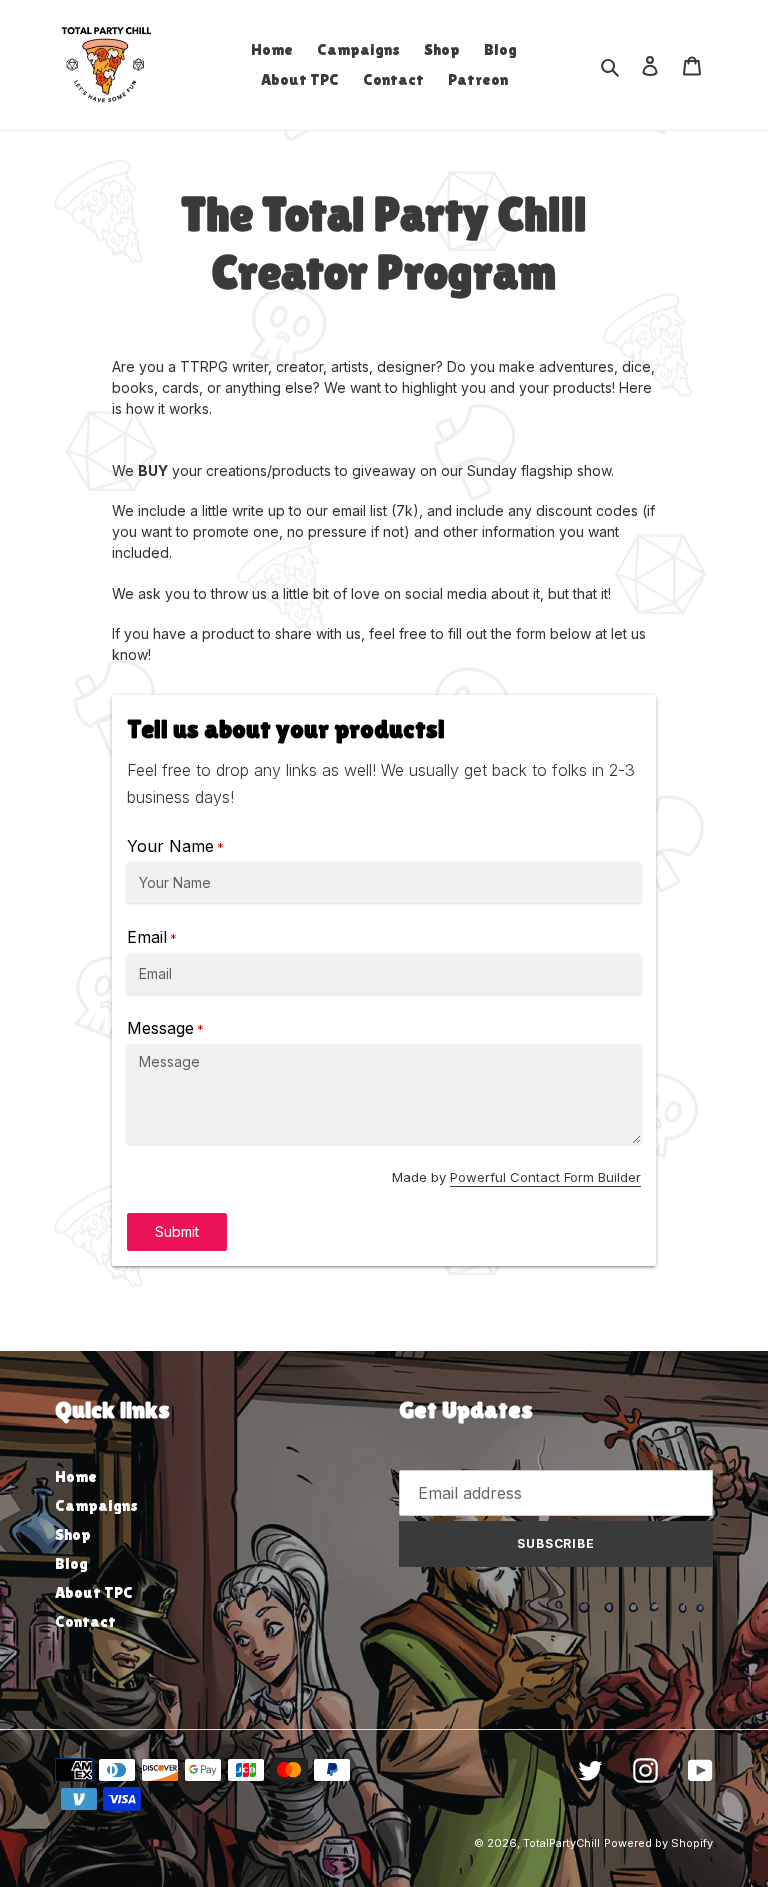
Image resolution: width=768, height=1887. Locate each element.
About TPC (94, 1592)
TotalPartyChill (561, 1843)
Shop (73, 1534)
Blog (71, 1563)
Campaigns (96, 1505)
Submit (177, 1231)
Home (76, 1476)
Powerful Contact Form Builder (545, 1177)
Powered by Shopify (658, 1843)
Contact (85, 1621)
